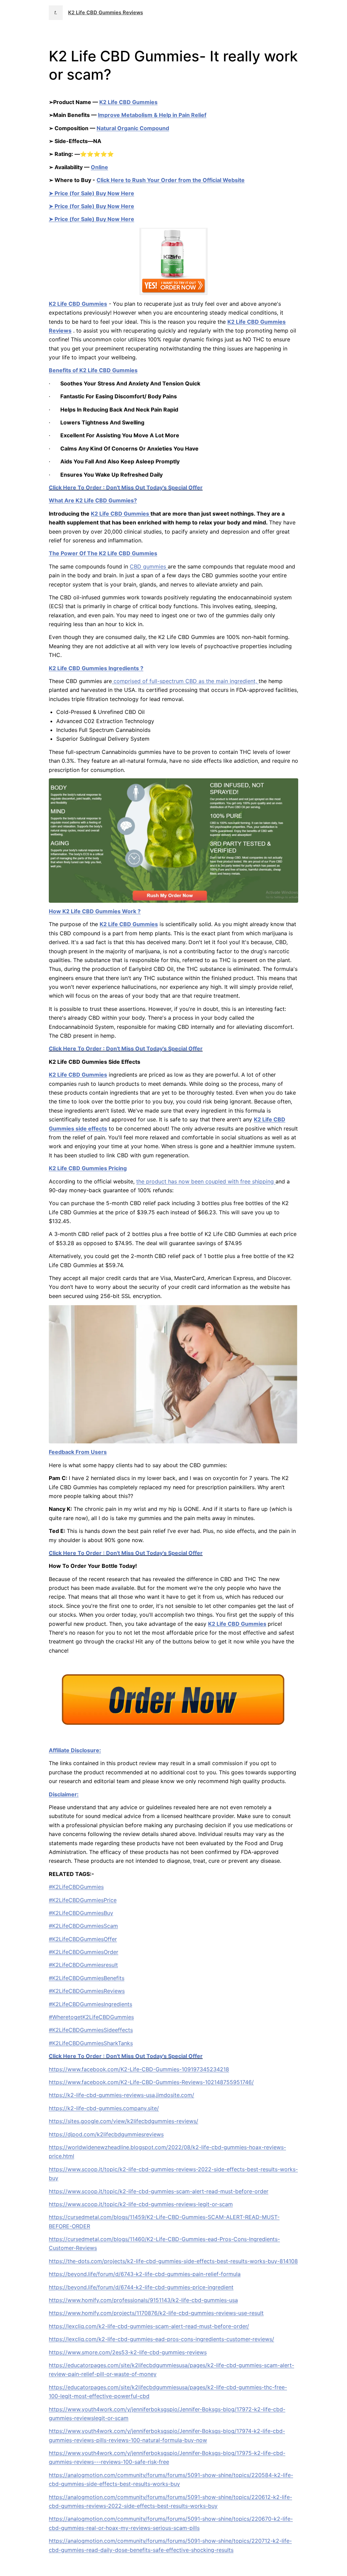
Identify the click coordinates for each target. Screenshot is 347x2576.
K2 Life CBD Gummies (128, 102)
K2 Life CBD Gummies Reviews (106, 13)
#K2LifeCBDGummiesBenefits (87, 1978)
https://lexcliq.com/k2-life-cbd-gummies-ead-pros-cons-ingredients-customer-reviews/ (161, 2339)
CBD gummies (149, 566)
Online (99, 167)
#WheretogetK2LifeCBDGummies (91, 2017)
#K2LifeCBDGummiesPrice (83, 1900)
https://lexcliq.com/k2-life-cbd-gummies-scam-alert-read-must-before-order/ (149, 2326)
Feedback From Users (78, 1452)
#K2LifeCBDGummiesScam (83, 1926)
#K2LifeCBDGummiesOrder (84, 1952)
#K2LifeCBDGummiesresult (83, 1965)
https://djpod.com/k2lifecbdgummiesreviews (106, 2134)
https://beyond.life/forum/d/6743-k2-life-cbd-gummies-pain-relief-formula (145, 2274)
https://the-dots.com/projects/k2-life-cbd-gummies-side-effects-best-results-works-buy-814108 (173, 2261)
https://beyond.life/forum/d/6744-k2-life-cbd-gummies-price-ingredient (141, 2287)
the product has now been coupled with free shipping (206, 1181)
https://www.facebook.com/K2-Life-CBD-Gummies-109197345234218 (139, 2069)
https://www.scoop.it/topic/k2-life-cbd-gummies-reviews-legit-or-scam (141, 2204)
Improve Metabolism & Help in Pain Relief (152, 115)
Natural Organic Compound (133, 128)
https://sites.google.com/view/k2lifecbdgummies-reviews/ (124, 2121)
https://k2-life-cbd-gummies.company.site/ (104, 2108)
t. (56, 13)
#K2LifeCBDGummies (76, 1887)
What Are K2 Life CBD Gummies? (93, 500)
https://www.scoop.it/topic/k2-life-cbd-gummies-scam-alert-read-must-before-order (159, 2191)
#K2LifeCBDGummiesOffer (83, 1939)
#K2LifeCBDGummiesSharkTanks (91, 2043)
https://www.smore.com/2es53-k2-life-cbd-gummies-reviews (128, 2352)
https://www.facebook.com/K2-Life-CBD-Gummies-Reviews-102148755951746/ (151, 2082)
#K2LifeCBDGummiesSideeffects (91, 2030)
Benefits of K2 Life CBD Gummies (93, 370)
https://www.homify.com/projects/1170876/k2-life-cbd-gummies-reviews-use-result (156, 2313)
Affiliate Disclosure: (75, 1750)
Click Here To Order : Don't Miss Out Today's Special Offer (126, 487)
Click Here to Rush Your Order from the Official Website (171, 180)
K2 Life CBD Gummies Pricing (88, 1168)
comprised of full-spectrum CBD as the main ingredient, (185, 681)
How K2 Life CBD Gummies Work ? (95, 911)
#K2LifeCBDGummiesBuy (81, 1913)
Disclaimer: (64, 1794)
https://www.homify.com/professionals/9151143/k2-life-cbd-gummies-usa (143, 2300)
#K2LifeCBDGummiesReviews (87, 1991)
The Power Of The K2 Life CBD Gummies (103, 553)
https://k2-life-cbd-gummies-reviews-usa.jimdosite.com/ (121, 2095)
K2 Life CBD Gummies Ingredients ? (96, 668)
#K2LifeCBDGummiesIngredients (90, 2004)
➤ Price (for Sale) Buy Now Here (91, 193)
